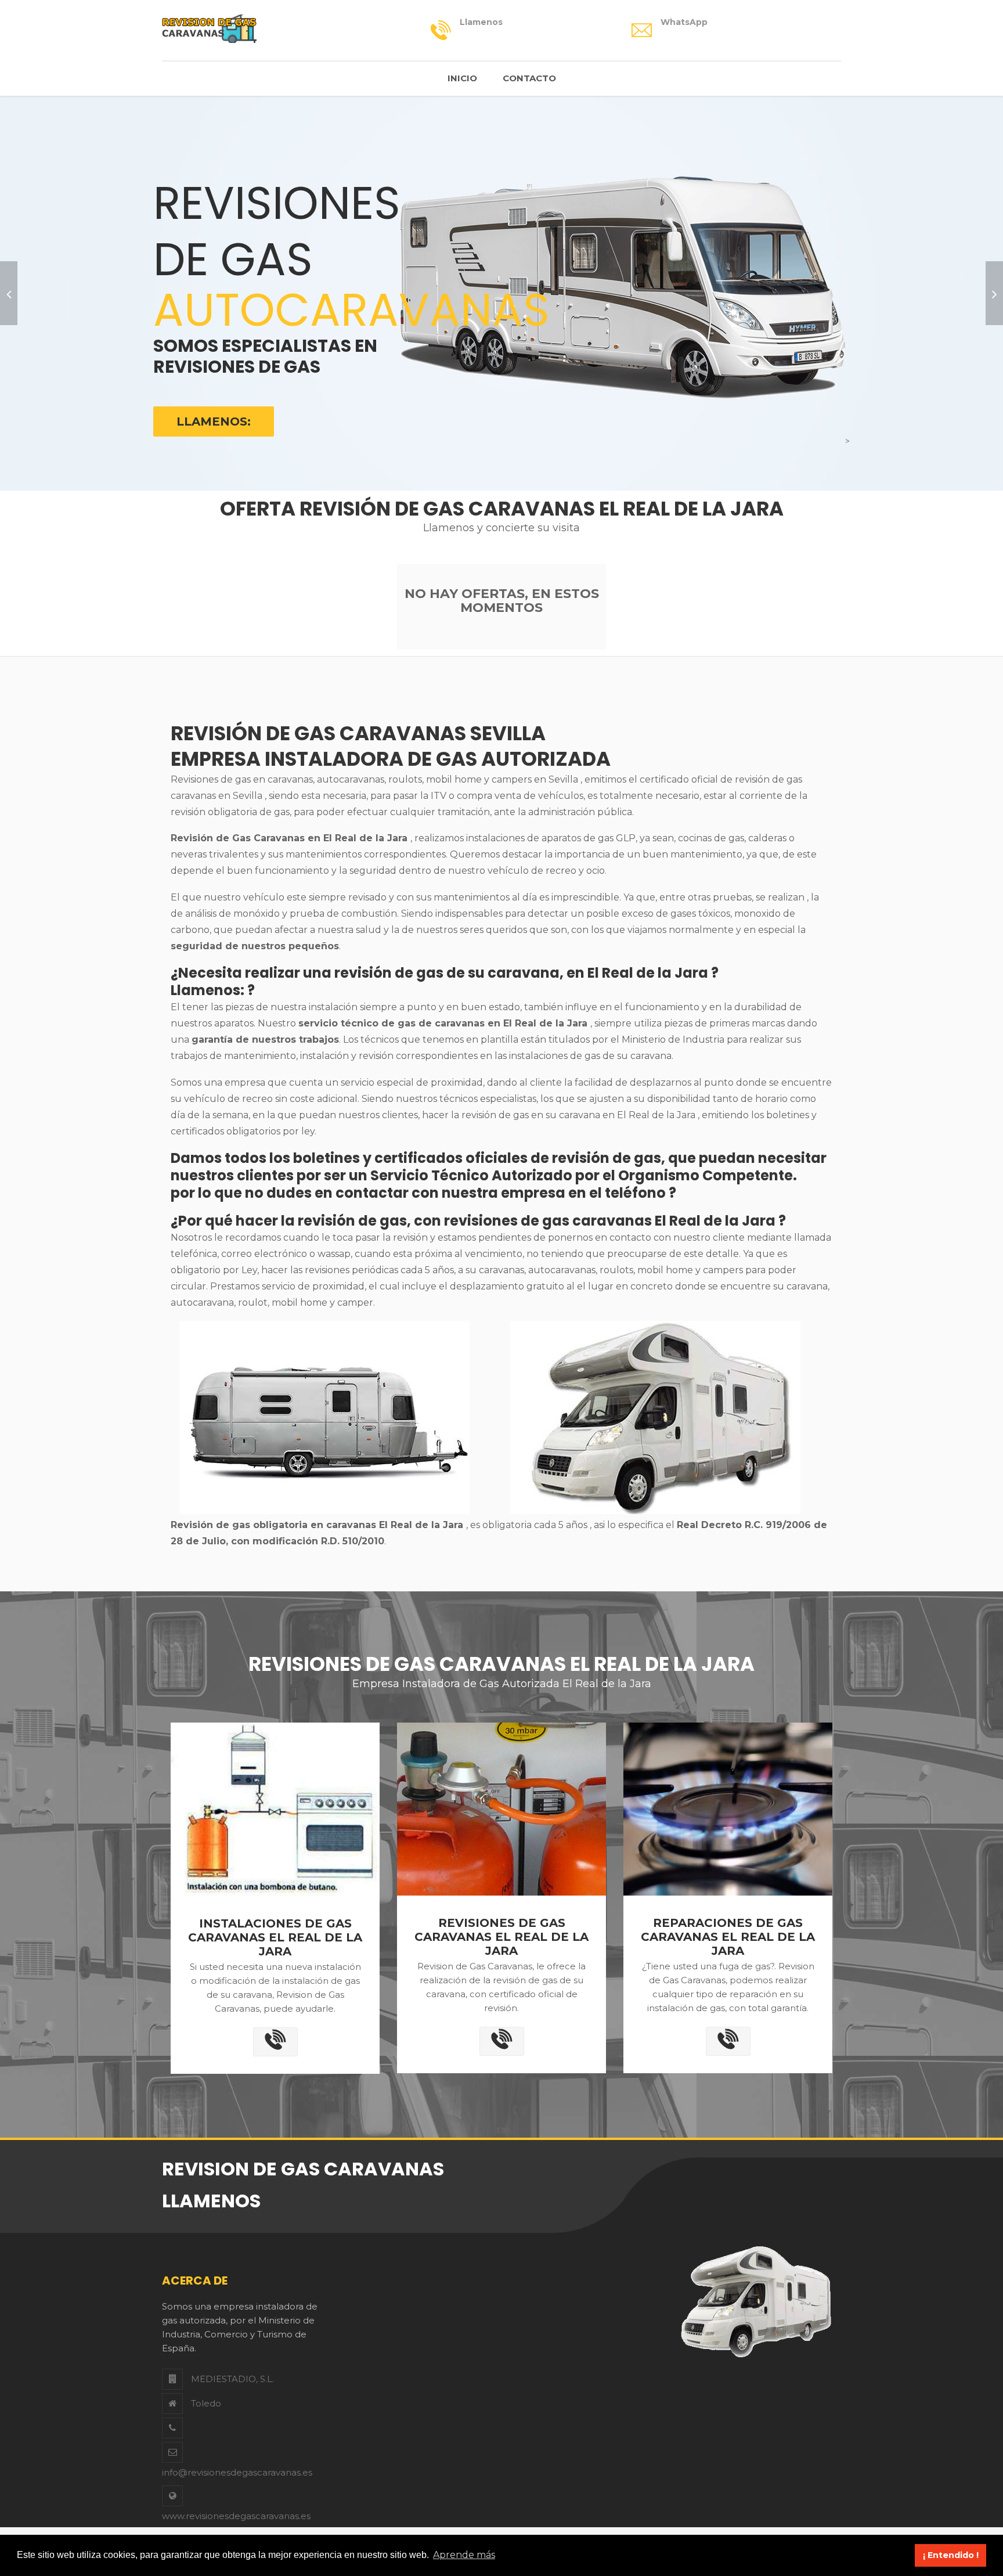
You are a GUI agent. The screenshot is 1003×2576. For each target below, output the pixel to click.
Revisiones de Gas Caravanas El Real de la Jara (501, 1937)
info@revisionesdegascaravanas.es (237, 2472)
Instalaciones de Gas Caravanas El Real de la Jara (275, 1937)
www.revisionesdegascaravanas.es (236, 2516)
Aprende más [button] (464, 2555)
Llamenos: (214, 421)
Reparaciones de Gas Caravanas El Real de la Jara (728, 1937)
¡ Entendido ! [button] (951, 2555)
